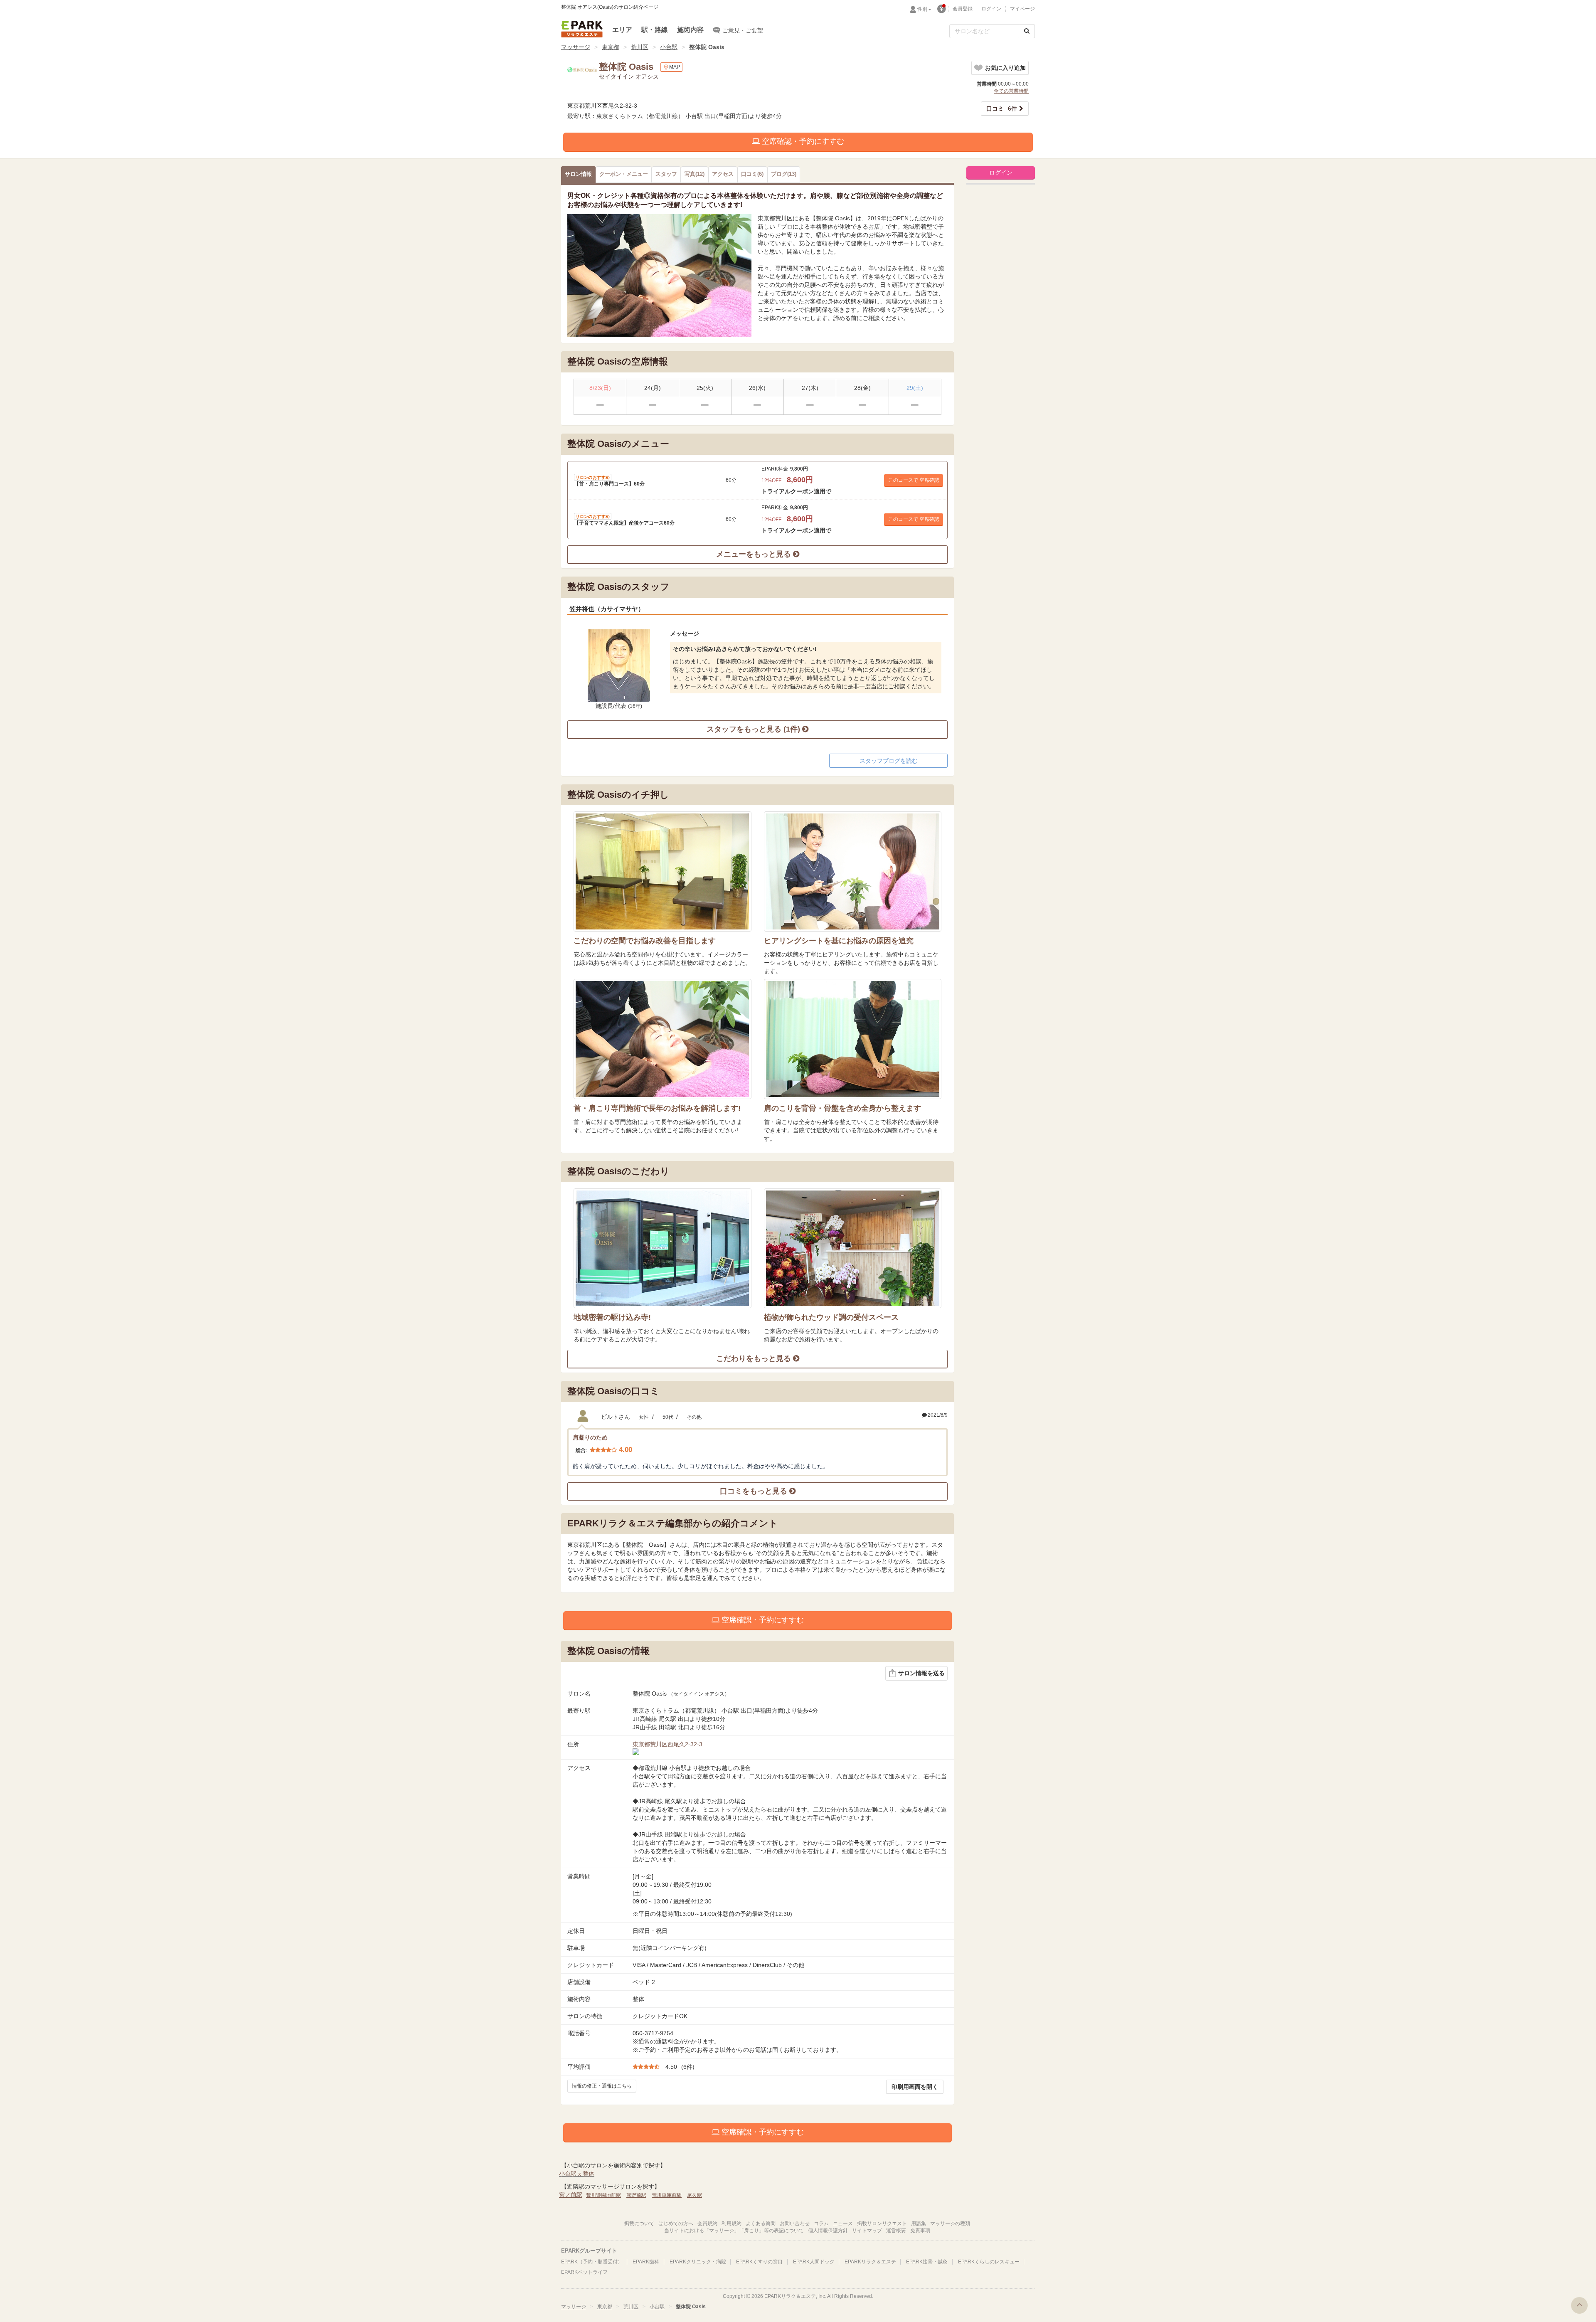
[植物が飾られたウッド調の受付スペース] (853, 1248)
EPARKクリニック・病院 (698, 2262)
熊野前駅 (636, 2195)
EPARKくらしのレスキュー (989, 2262)
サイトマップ (867, 2231)
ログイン (991, 9)
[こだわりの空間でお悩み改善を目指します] (663, 871)
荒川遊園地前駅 (603, 2195)
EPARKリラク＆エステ (582, 29)
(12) (695, 174)
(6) (752, 174)
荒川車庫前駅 (667, 2195)
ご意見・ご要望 (743, 30)
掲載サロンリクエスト (882, 2223)
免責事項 (920, 2231)
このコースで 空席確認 (914, 480)
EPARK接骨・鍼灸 (927, 2262)
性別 (922, 9)
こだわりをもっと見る (755, 1358)
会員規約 (707, 2223)
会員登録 (963, 9)
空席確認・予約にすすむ (802, 141)
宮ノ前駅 (571, 2195)
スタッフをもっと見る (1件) (754, 729)
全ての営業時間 (1011, 91)
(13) (784, 174)
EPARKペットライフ (584, 2272)
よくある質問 (761, 2223)
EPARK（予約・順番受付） (592, 2262)
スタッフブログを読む (889, 761)
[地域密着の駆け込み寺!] (663, 1248)
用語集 (919, 2223)
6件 (1002, 108)
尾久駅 (695, 2195)
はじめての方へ (676, 2223)
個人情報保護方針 (828, 2231)
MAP (675, 67)
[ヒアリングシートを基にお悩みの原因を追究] (853, 871)
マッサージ (576, 47)
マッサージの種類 (950, 2223)
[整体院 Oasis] (659, 275)
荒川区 (640, 47)
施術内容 (690, 30)
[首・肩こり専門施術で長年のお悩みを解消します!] (663, 1039)
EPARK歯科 (646, 2262)
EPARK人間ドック (814, 2262)
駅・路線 (655, 30)
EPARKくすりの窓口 (759, 2262)
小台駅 (669, 47)
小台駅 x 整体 (577, 2174)
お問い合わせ (795, 2223)
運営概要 (896, 2231)
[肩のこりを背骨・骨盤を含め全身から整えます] (853, 1039)
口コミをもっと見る (755, 1491)
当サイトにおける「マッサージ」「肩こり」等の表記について (734, 2231)
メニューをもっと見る (755, 554)
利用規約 (731, 2223)
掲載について (639, 2223)
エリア (622, 30)
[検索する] (1027, 31)
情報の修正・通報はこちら (602, 2086)
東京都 (611, 47)
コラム (821, 2223)
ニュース (843, 2223)
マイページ (1022, 9)
